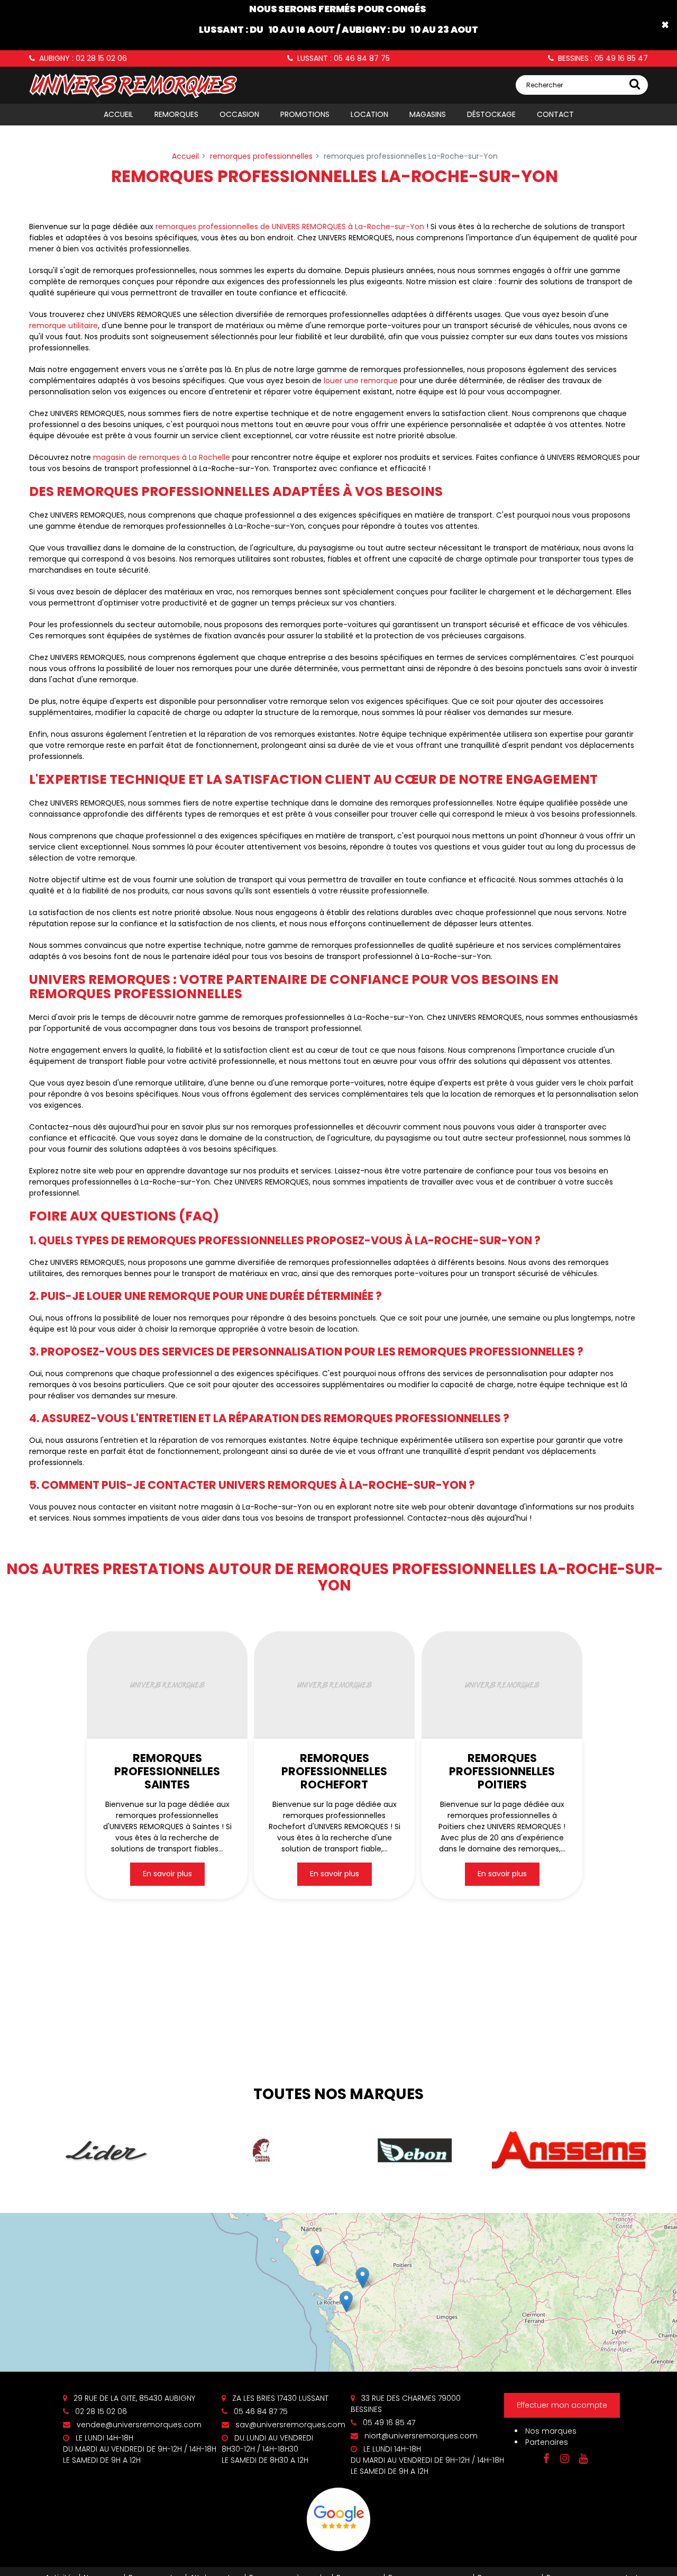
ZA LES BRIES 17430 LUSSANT (279, 2398)
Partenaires (547, 2442)
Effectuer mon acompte (562, 2406)
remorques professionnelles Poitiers (502, 1771)
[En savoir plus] (338, 2292)
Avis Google (338, 2519)
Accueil (118, 114)
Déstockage (491, 114)
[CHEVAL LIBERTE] (261, 2150)
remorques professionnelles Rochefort (335, 1771)
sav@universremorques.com (289, 2425)
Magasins (428, 114)
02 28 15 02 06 (100, 2411)
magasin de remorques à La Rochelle (162, 457)
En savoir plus (167, 1874)
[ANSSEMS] (569, 2151)
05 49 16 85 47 (388, 2423)
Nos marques (551, 2431)
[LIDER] (106, 2150)
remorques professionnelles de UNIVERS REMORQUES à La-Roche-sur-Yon (290, 227)
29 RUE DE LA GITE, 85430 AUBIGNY (133, 2398)
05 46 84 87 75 (260, 2411)
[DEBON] (415, 2150)
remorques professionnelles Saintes (167, 1771)
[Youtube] (583, 2459)
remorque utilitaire (63, 326)
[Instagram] (564, 2459)
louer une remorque (361, 381)
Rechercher (545, 85)
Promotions (305, 114)
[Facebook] (546, 2459)
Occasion (239, 114)
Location (369, 114)
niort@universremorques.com (420, 2436)
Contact (555, 114)
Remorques (176, 114)
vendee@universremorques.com (138, 2425)
